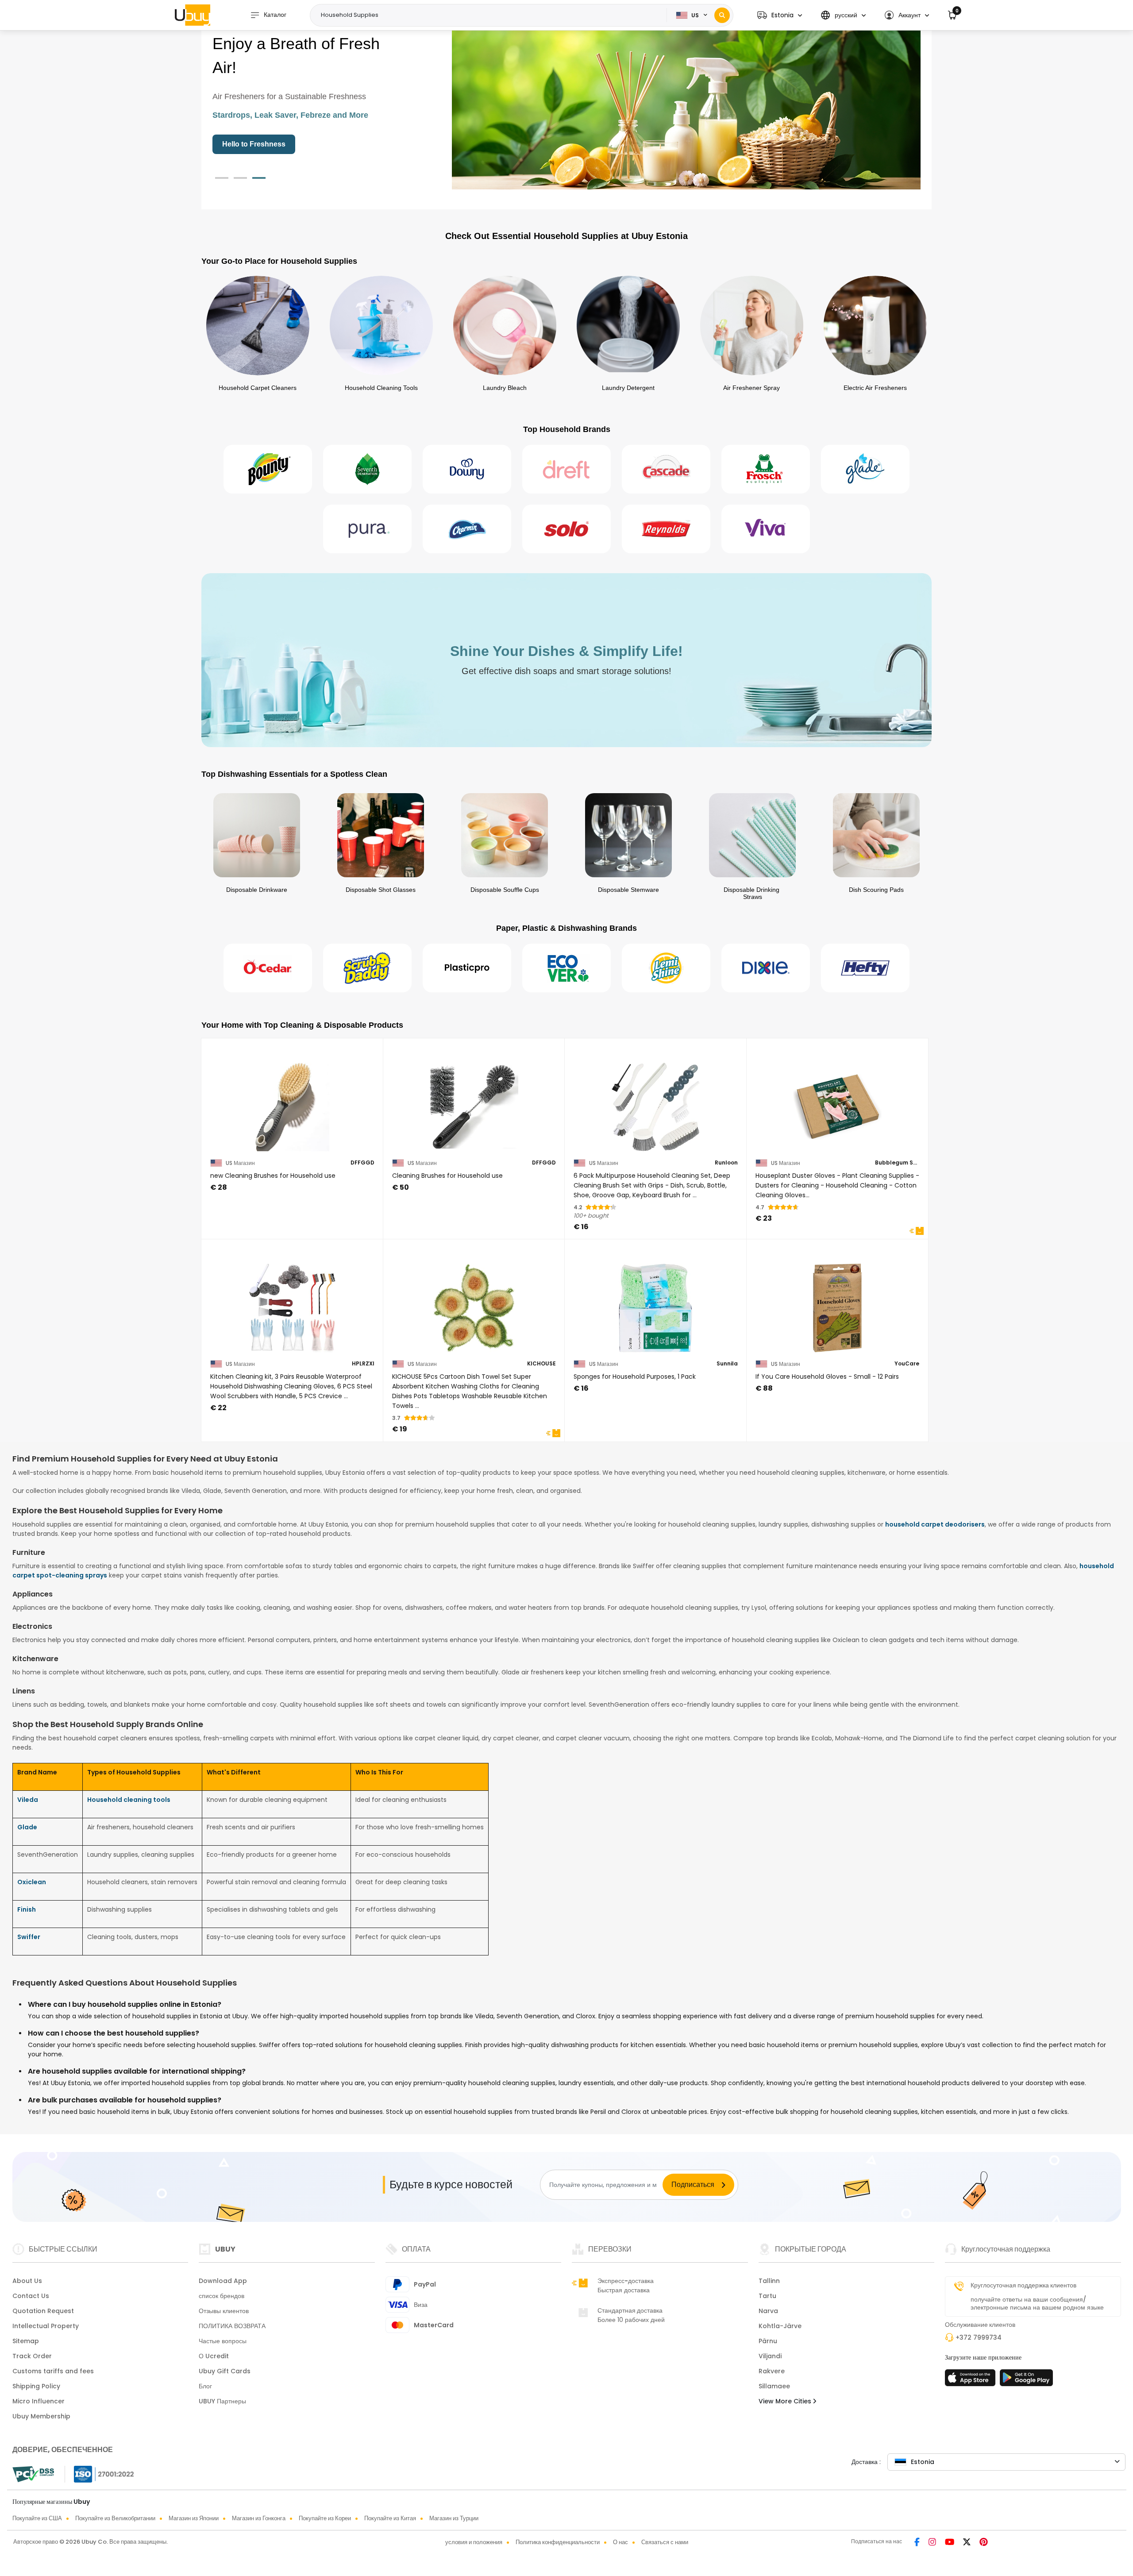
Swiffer (29, 1937)
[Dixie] (766, 968)
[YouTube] (950, 2543)
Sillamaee (774, 2386)
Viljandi (770, 2356)
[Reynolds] (666, 529)
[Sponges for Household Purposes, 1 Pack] (656, 1302)
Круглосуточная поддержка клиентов (1023, 2285)
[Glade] (865, 469)
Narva (768, 2311)
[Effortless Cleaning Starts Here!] (686, 105)
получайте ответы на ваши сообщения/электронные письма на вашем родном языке (1037, 2303)
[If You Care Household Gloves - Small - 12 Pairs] (838, 1302)
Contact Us (31, 2296)
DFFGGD (362, 1163)
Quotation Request (43, 2311)
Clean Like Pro (247, 144)
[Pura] (367, 529)
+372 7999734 (979, 2337)
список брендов (222, 2296)
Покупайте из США (37, 2518)
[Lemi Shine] (666, 968)
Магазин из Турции (454, 2518)
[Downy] (467, 469)
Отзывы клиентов (224, 2311)
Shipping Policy (36, 2386)
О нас (620, 2542)
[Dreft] (566, 469)
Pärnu (768, 2341)
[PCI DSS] (33, 2474)
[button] (780, 15)
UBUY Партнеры (222, 2401)
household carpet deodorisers (935, 1524)
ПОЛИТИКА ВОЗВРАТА (232, 2326)
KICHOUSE (541, 1364)
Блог (205, 2386)
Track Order (32, 2356)
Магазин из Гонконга (259, 2518)
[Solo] (566, 529)
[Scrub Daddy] (367, 968)
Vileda (28, 1800)
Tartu (767, 2296)
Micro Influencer (39, 2401)
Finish (27, 1909)
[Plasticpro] (467, 968)
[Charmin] (467, 529)
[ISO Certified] (100, 2474)
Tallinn (769, 2281)
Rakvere (772, 2371)
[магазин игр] (1026, 2380)
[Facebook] (918, 2543)
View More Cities (786, 2401)
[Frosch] (766, 469)
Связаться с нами (665, 2542)
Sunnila (727, 1364)
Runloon (726, 1163)
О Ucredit (214, 2356)
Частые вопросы (223, 2341)
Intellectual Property (46, 2326)
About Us (27, 2281)
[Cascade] (666, 469)
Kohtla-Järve (780, 2326)
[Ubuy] (193, 15)
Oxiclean (32, 1882)
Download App (223, 2281)
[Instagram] (933, 2543)
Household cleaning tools (129, 1800)
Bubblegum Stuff (897, 1163)
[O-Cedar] (268, 968)
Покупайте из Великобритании (115, 2518)
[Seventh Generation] (367, 469)
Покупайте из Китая (390, 2518)
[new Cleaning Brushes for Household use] (292, 1101)
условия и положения (474, 2542)
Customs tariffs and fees (53, 2371)
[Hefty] (865, 968)
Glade (27, 1827)
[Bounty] (268, 469)
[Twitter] (968, 2543)
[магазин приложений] (971, 2380)
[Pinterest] (984, 2543)
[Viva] (766, 529)
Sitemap (26, 2341)
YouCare (907, 1364)
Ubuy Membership (41, 2416)
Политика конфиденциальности (558, 2542)
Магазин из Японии (194, 2518)
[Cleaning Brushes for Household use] (474, 1101)
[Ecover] (566, 968)
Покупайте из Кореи (325, 2518)
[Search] (722, 15)
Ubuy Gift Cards (225, 2371)
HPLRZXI (363, 1364)
